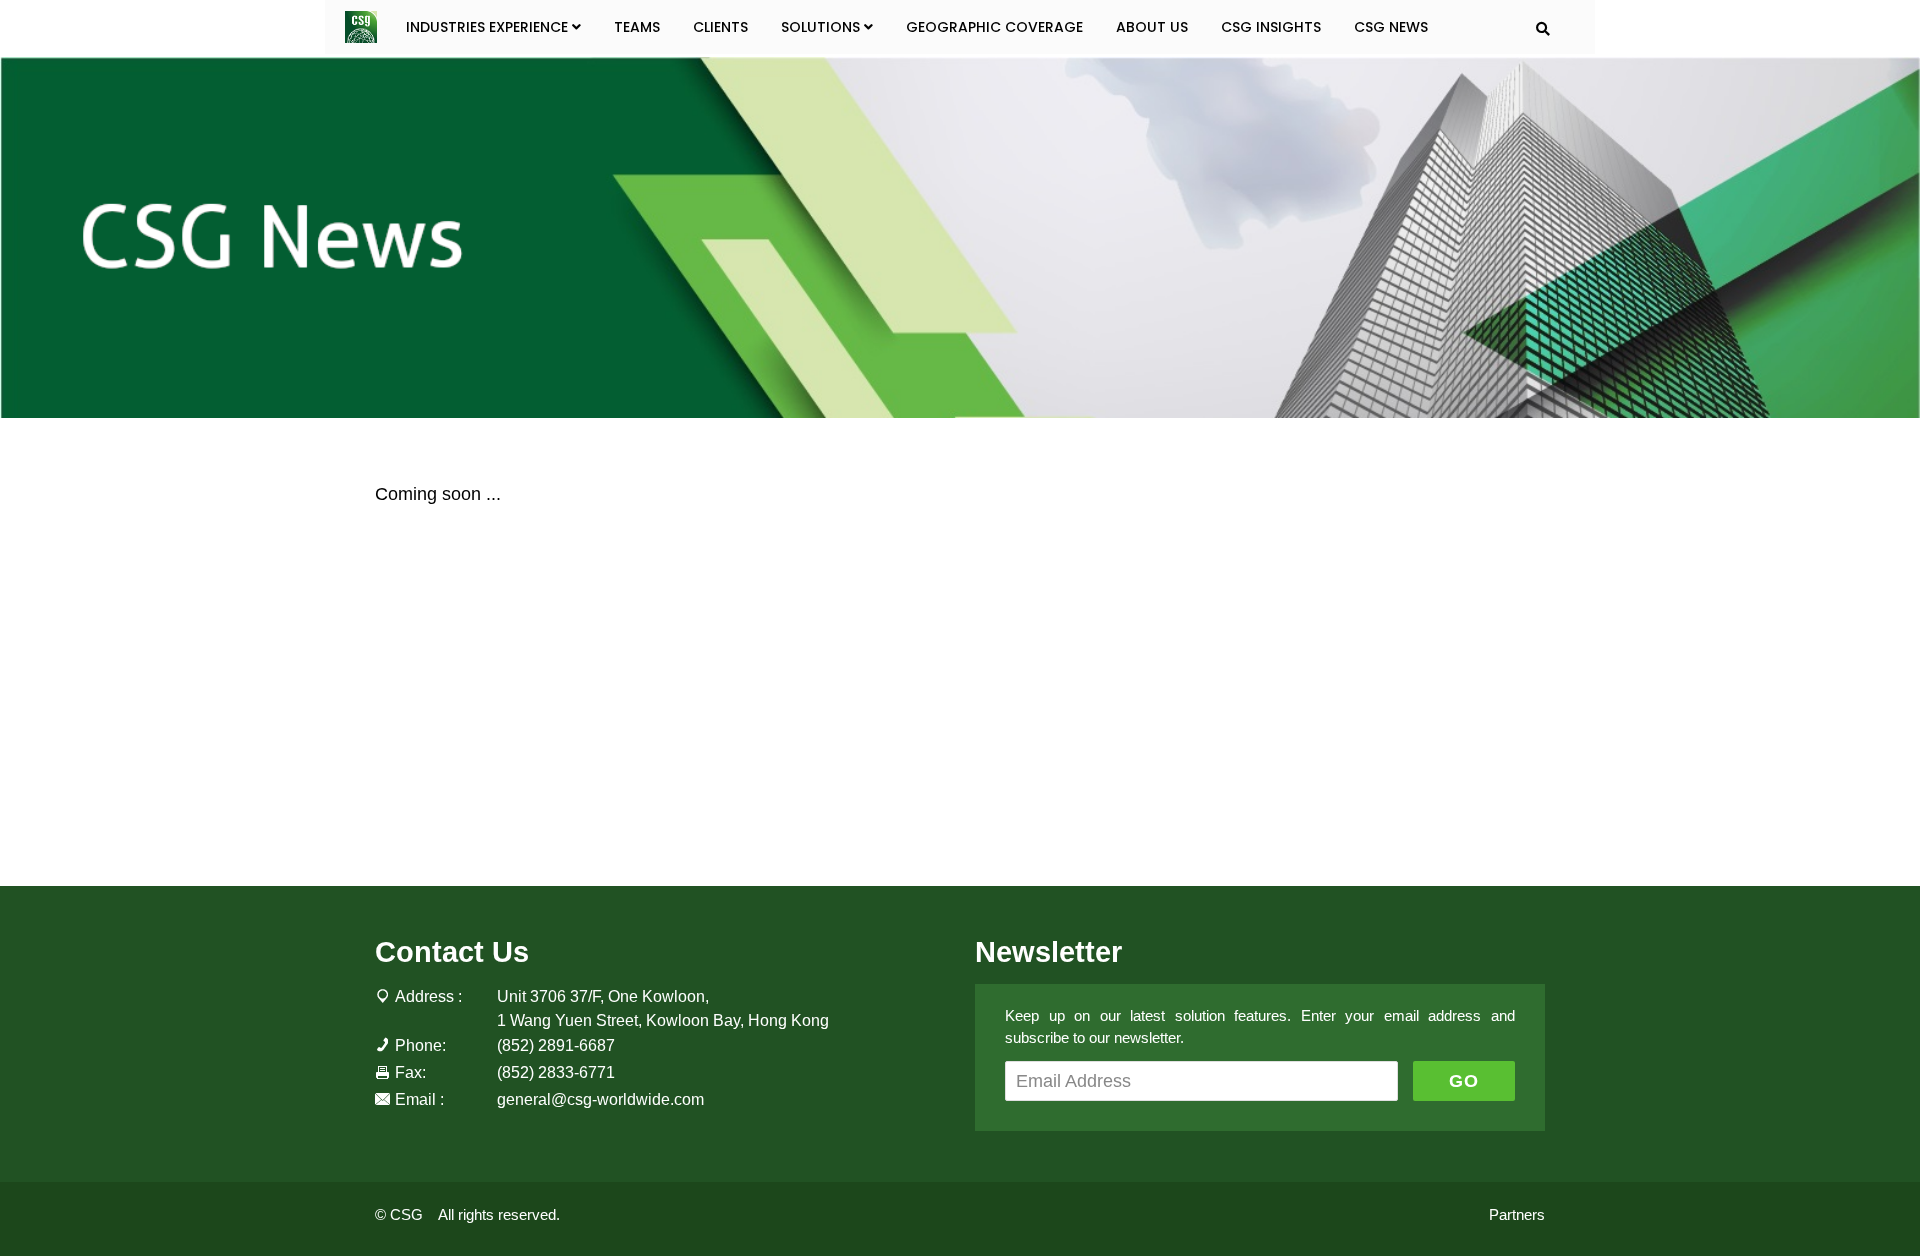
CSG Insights (1271, 27)
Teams (637, 27)
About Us (1152, 27)
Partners (1517, 1214)
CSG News (1391, 27)
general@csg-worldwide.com (600, 1099)
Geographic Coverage (994, 27)
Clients (720, 27)
